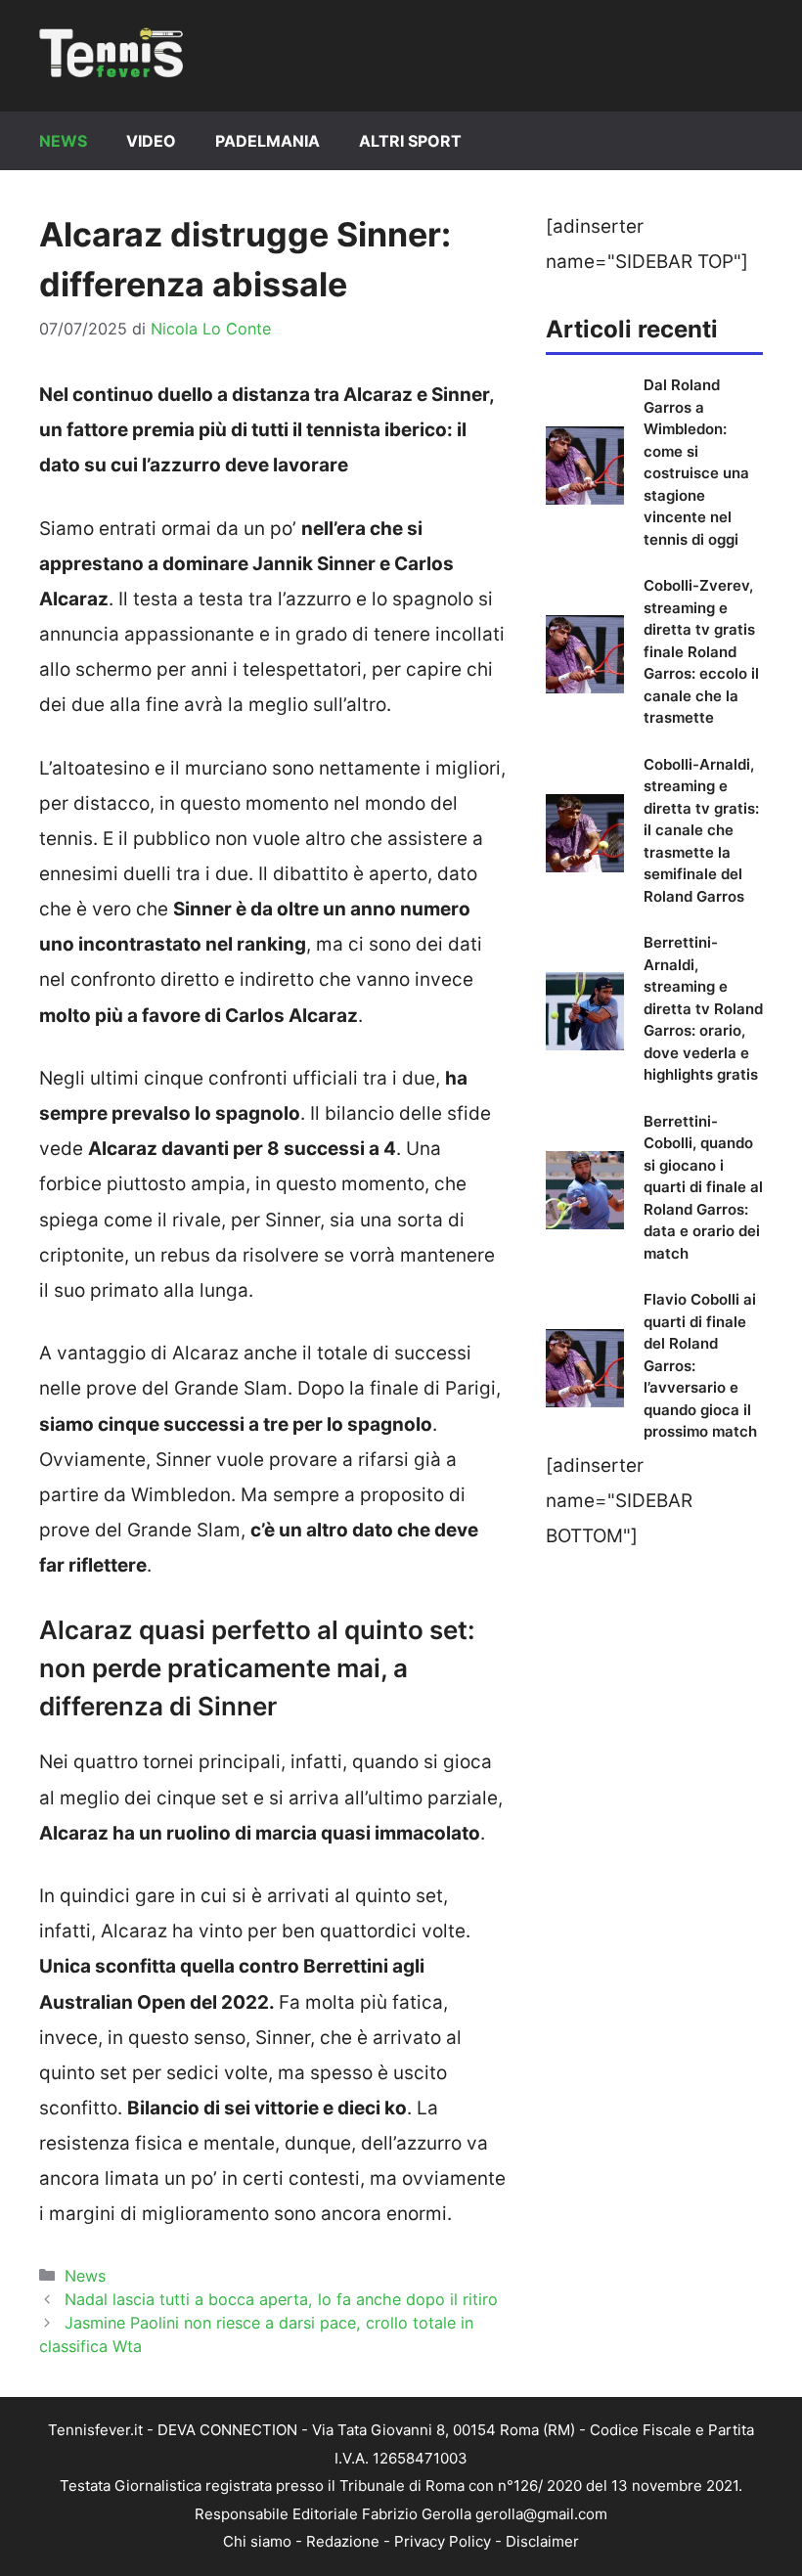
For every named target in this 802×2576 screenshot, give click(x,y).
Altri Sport (410, 141)
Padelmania (267, 141)
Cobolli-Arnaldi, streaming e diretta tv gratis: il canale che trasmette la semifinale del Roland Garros (701, 830)
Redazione (343, 2541)
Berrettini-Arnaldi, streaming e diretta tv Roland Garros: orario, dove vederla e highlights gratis (703, 1008)
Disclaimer (542, 2541)
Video (151, 141)
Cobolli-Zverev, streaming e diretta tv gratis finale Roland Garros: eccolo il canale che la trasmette (701, 651)
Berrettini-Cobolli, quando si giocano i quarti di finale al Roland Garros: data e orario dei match (703, 1187)
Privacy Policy (443, 2541)
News (63, 141)
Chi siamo (257, 2541)
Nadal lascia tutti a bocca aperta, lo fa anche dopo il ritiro (281, 2299)
